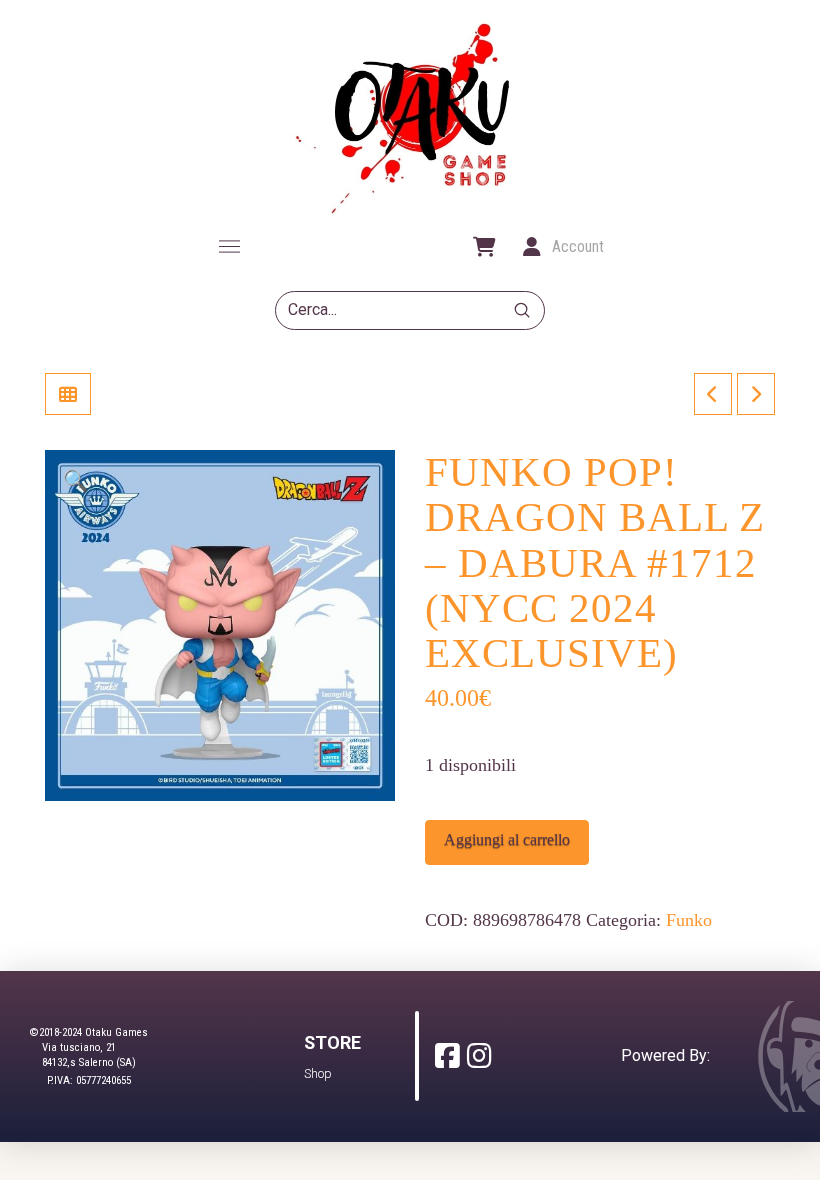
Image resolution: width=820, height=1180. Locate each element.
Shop (318, 1073)
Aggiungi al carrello (507, 839)
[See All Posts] (68, 394)
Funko (689, 920)
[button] (229, 247)
